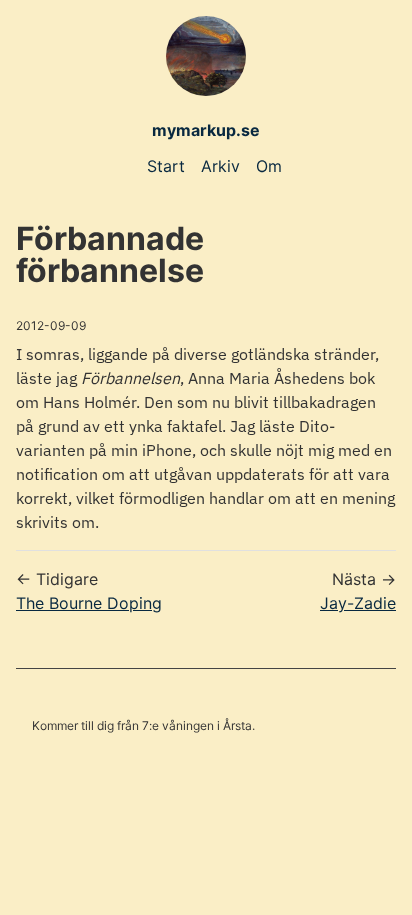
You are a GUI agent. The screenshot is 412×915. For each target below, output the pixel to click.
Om (269, 166)
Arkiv (220, 166)
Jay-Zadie (358, 603)
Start (166, 166)
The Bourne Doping (89, 603)
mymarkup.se (206, 130)
